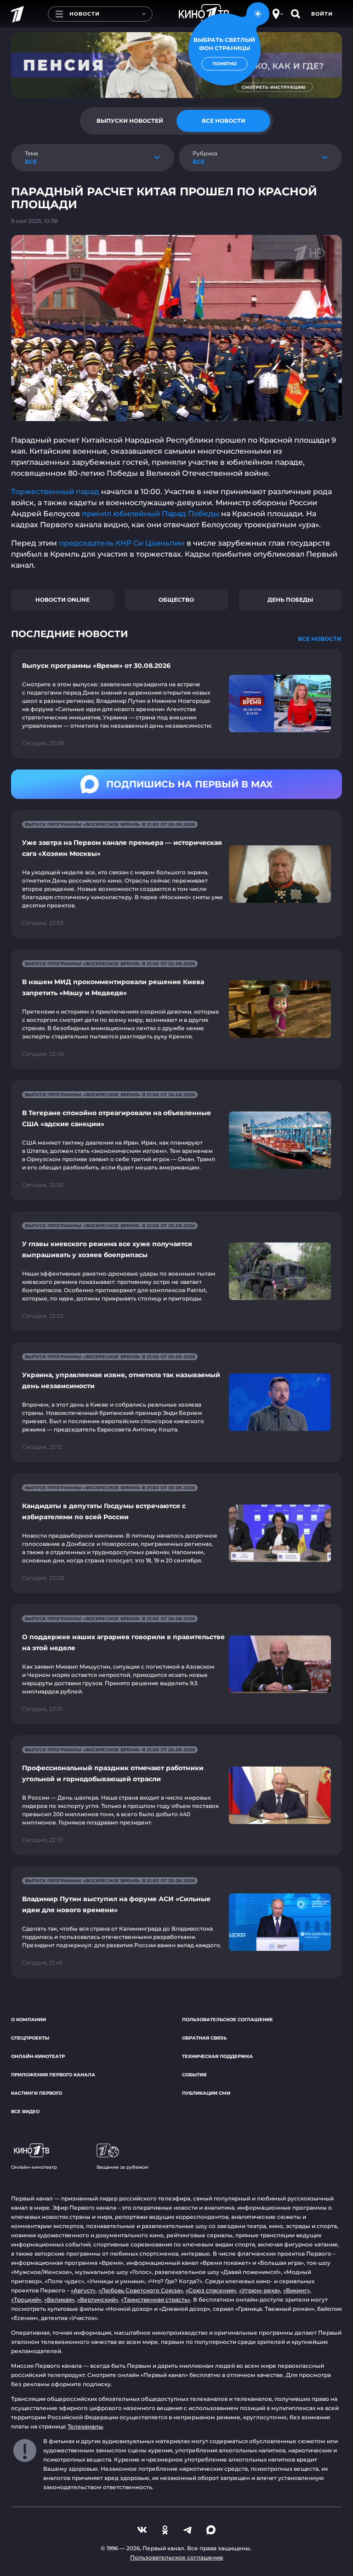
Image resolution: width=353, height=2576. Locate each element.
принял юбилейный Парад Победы (151, 514)
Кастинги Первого (37, 2093)
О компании (28, 2020)
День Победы (290, 600)
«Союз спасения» (211, 2290)
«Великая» (59, 2300)
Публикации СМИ (206, 2093)
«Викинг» (296, 2290)
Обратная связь (204, 2038)
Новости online (63, 600)
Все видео (25, 2112)
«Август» (83, 2290)
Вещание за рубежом (122, 2167)
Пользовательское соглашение (228, 2020)
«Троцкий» (26, 2300)
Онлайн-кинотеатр (38, 2056)
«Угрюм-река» (260, 2290)
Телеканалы (85, 2426)
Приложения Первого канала (53, 2075)
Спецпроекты (30, 2038)
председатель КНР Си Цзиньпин (122, 543)
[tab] (130, 121)
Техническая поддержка (217, 2056)
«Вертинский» (98, 2300)
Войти (322, 14)
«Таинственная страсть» (156, 2300)
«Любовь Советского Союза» (141, 2290)
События (194, 2075)
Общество (176, 600)
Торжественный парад (55, 492)
